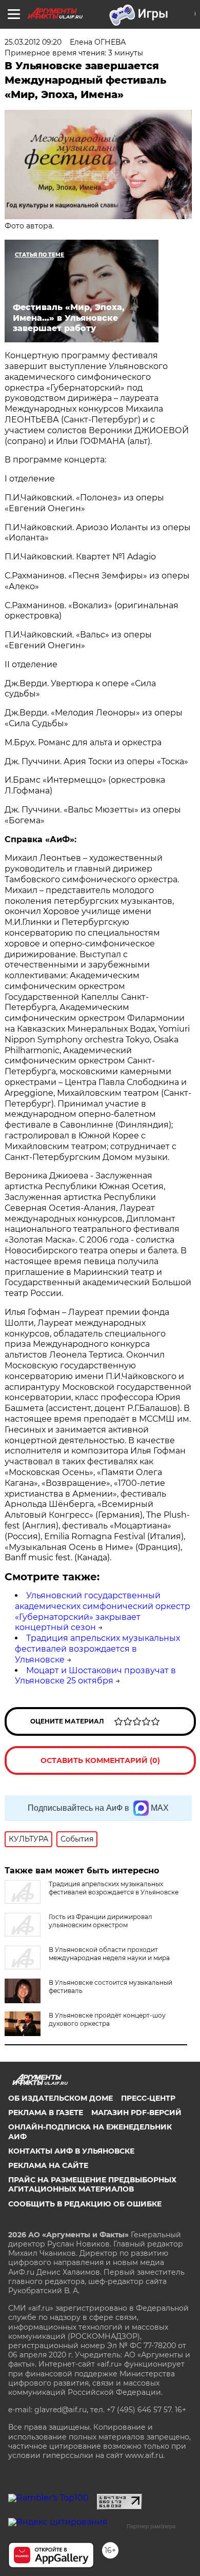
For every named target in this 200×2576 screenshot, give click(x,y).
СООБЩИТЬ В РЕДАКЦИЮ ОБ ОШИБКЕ (85, 2204)
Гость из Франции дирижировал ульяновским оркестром (101, 1921)
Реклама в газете (46, 2113)
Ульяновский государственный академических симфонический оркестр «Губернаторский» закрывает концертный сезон (103, 1611)
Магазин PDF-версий (136, 2113)
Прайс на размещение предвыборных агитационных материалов (92, 2184)
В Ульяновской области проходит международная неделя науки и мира (109, 1954)
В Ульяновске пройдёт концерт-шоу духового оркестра (107, 2019)
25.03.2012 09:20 (33, 42)
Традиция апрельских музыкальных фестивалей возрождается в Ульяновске (97, 1649)
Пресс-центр (148, 2098)
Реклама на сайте (48, 2165)
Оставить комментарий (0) (100, 1760)
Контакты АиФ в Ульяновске (71, 2151)
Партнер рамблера (151, 2526)
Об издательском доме (61, 2098)
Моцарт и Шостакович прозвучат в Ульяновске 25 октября (95, 1676)
